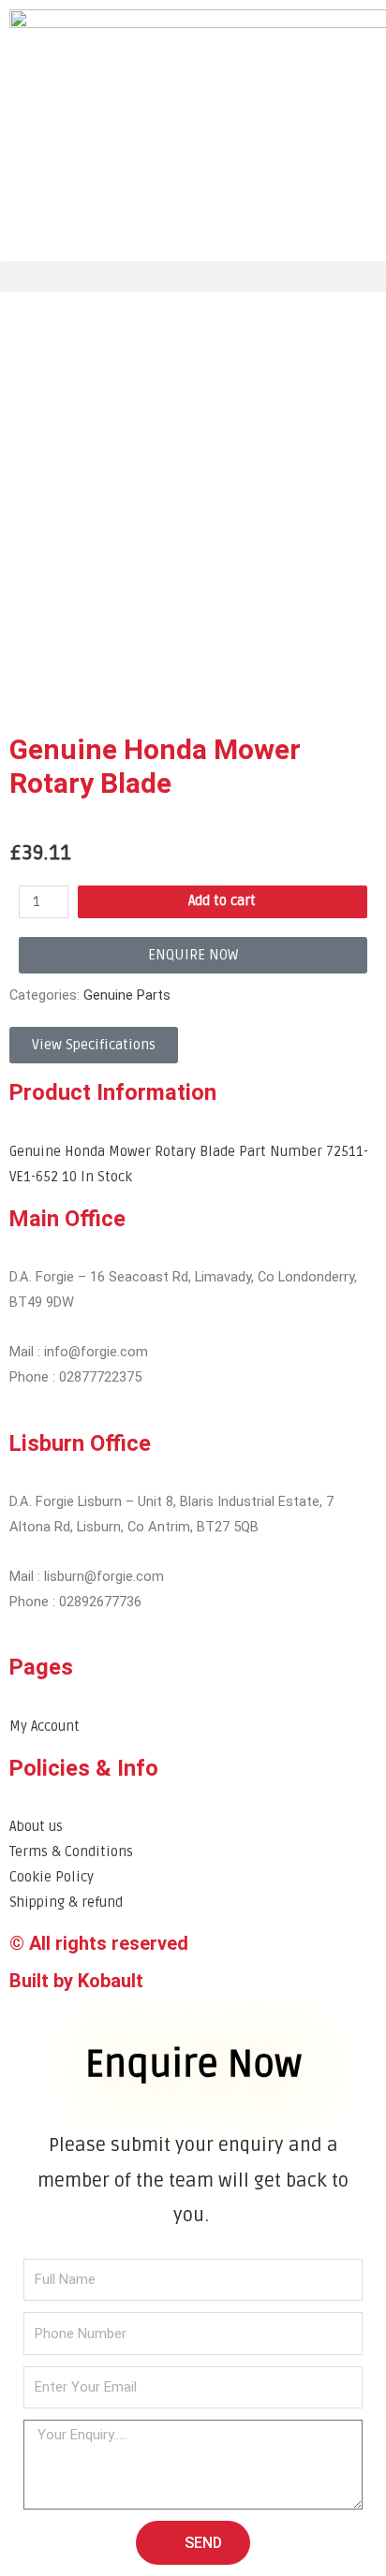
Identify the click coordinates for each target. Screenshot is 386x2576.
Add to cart (222, 901)
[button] (193, 277)
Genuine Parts (127, 995)
